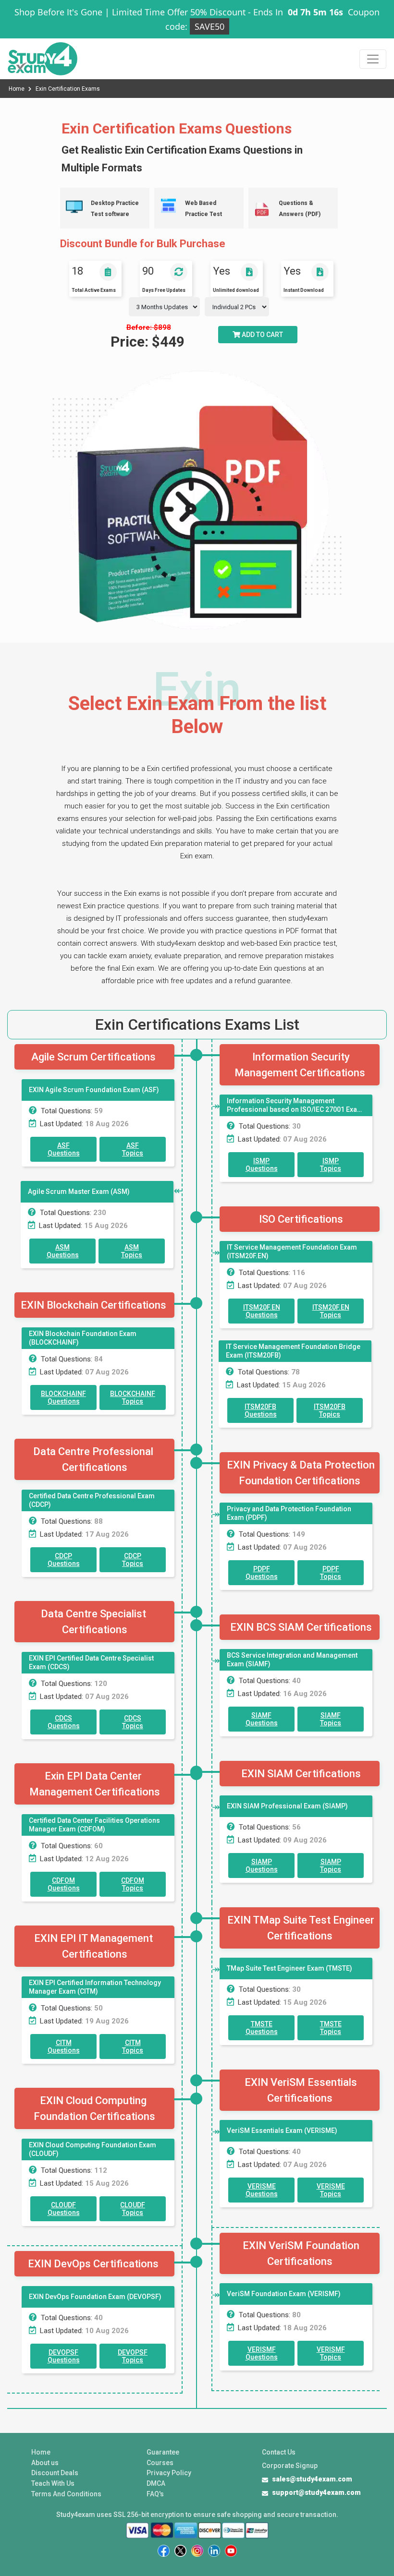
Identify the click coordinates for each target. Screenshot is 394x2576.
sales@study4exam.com (312, 2479)
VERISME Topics (331, 2190)
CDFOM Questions (64, 1884)
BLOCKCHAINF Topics (133, 1397)
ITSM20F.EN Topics (331, 1311)
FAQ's (155, 2494)
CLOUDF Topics (133, 2209)
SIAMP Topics (331, 1866)
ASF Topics (133, 1149)
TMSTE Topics (331, 2028)
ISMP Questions (262, 1165)
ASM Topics (132, 1251)
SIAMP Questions (262, 1866)
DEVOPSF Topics (133, 2356)
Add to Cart (262, 335)
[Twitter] (180, 2551)
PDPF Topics (331, 1573)
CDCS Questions (64, 1722)
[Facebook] (164, 2551)
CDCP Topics (133, 1560)
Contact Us (279, 2452)
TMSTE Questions (262, 2028)
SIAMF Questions (262, 1719)
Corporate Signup (290, 2466)
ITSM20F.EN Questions (262, 1311)
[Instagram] (197, 2551)
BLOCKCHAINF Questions (63, 1397)
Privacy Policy (169, 2473)
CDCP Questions (64, 1560)
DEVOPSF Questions (64, 2356)
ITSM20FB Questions (261, 1410)
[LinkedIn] (214, 2551)
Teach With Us (53, 2483)
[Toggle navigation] (373, 59)
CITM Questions (64, 2046)
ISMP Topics (331, 1165)
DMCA (156, 2483)
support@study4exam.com (316, 2492)
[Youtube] (231, 2551)
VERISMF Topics (331, 2353)
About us (45, 2463)
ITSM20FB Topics (330, 1410)
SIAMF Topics (331, 1719)
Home (17, 89)
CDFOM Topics (133, 1884)
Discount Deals (55, 2473)
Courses (160, 2463)
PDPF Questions (262, 1573)
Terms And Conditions (66, 2494)
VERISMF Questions (262, 2353)
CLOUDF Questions (64, 2209)
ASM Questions (63, 1251)
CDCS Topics (133, 1722)
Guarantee (163, 2452)
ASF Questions (64, 1149)
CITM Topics (133, 2046)
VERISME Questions (262, 2190)
